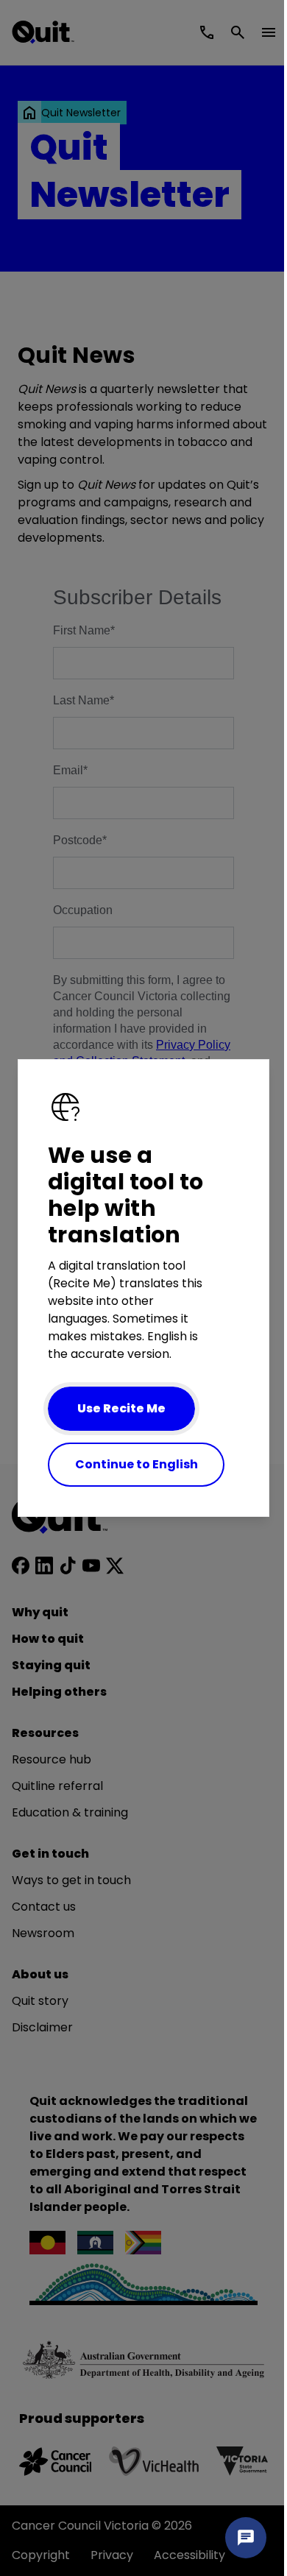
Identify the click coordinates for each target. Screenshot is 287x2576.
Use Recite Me (121, 1408)
